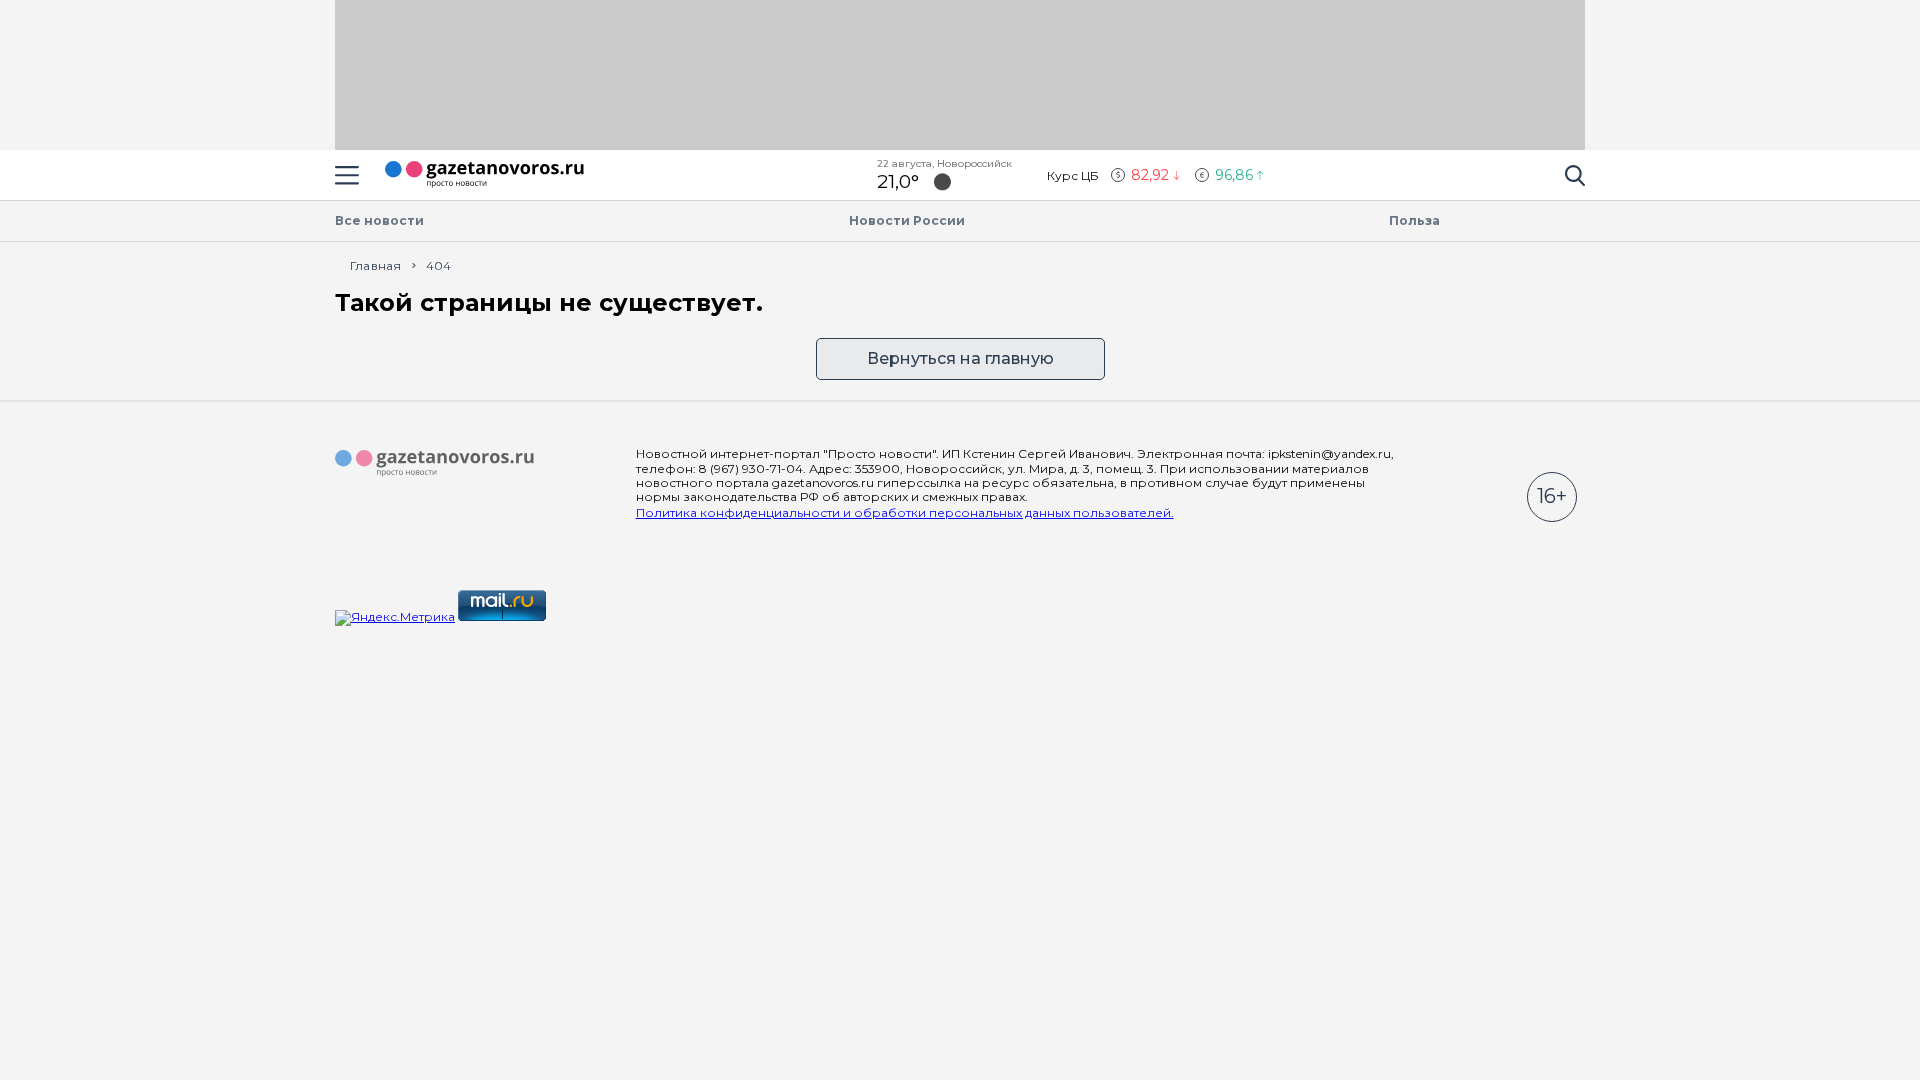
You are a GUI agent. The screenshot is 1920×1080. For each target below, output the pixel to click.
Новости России (907, 220)
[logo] (435, 464)
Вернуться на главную (960, 358)
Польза (1414, 220)
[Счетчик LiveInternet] (593, 616)
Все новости (379, 220)
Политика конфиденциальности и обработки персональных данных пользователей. (905, 512)
